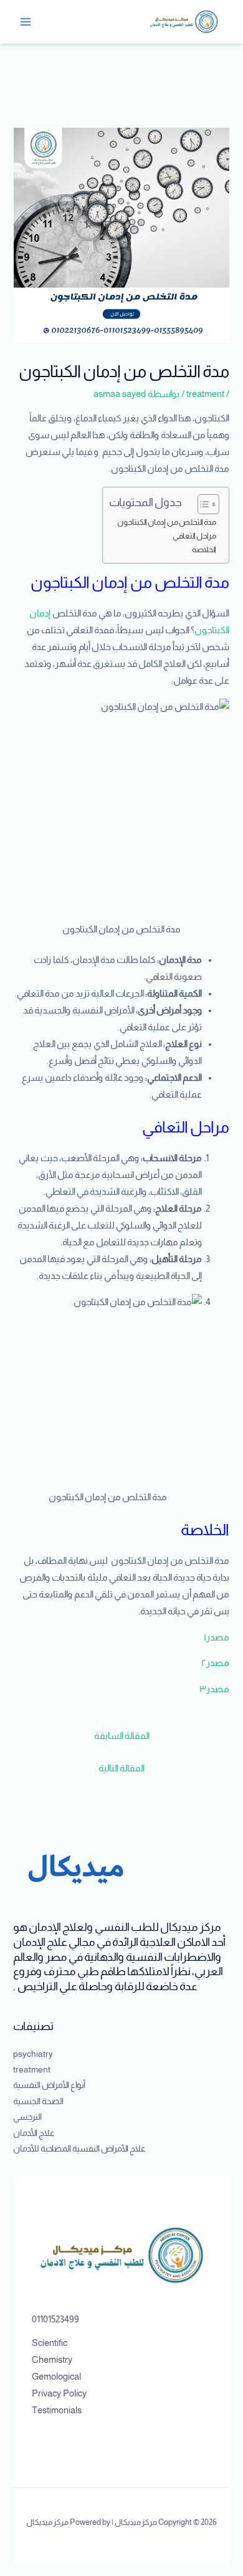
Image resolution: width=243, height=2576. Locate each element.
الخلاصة (204, 549)
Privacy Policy (59, 2393)
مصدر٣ (214, 1689)
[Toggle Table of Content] (202, 504)
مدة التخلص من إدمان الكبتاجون (167, 522)
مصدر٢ (215, 1663)
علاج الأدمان (34, 2133)
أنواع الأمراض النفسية (49, 2085)
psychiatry (33, 2054)
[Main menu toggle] (26, 22)
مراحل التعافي (194, 536)
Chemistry (52, 2360)
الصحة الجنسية (38, 2101)
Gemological (56, 2377)
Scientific (50, 2343)
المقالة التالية (121, 1768)
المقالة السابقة (122, 1736)
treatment (205, 394)
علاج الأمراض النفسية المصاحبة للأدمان (79, 2149)
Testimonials (57, 2410)
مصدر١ (217, 1637)
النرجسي (27, 2117)
